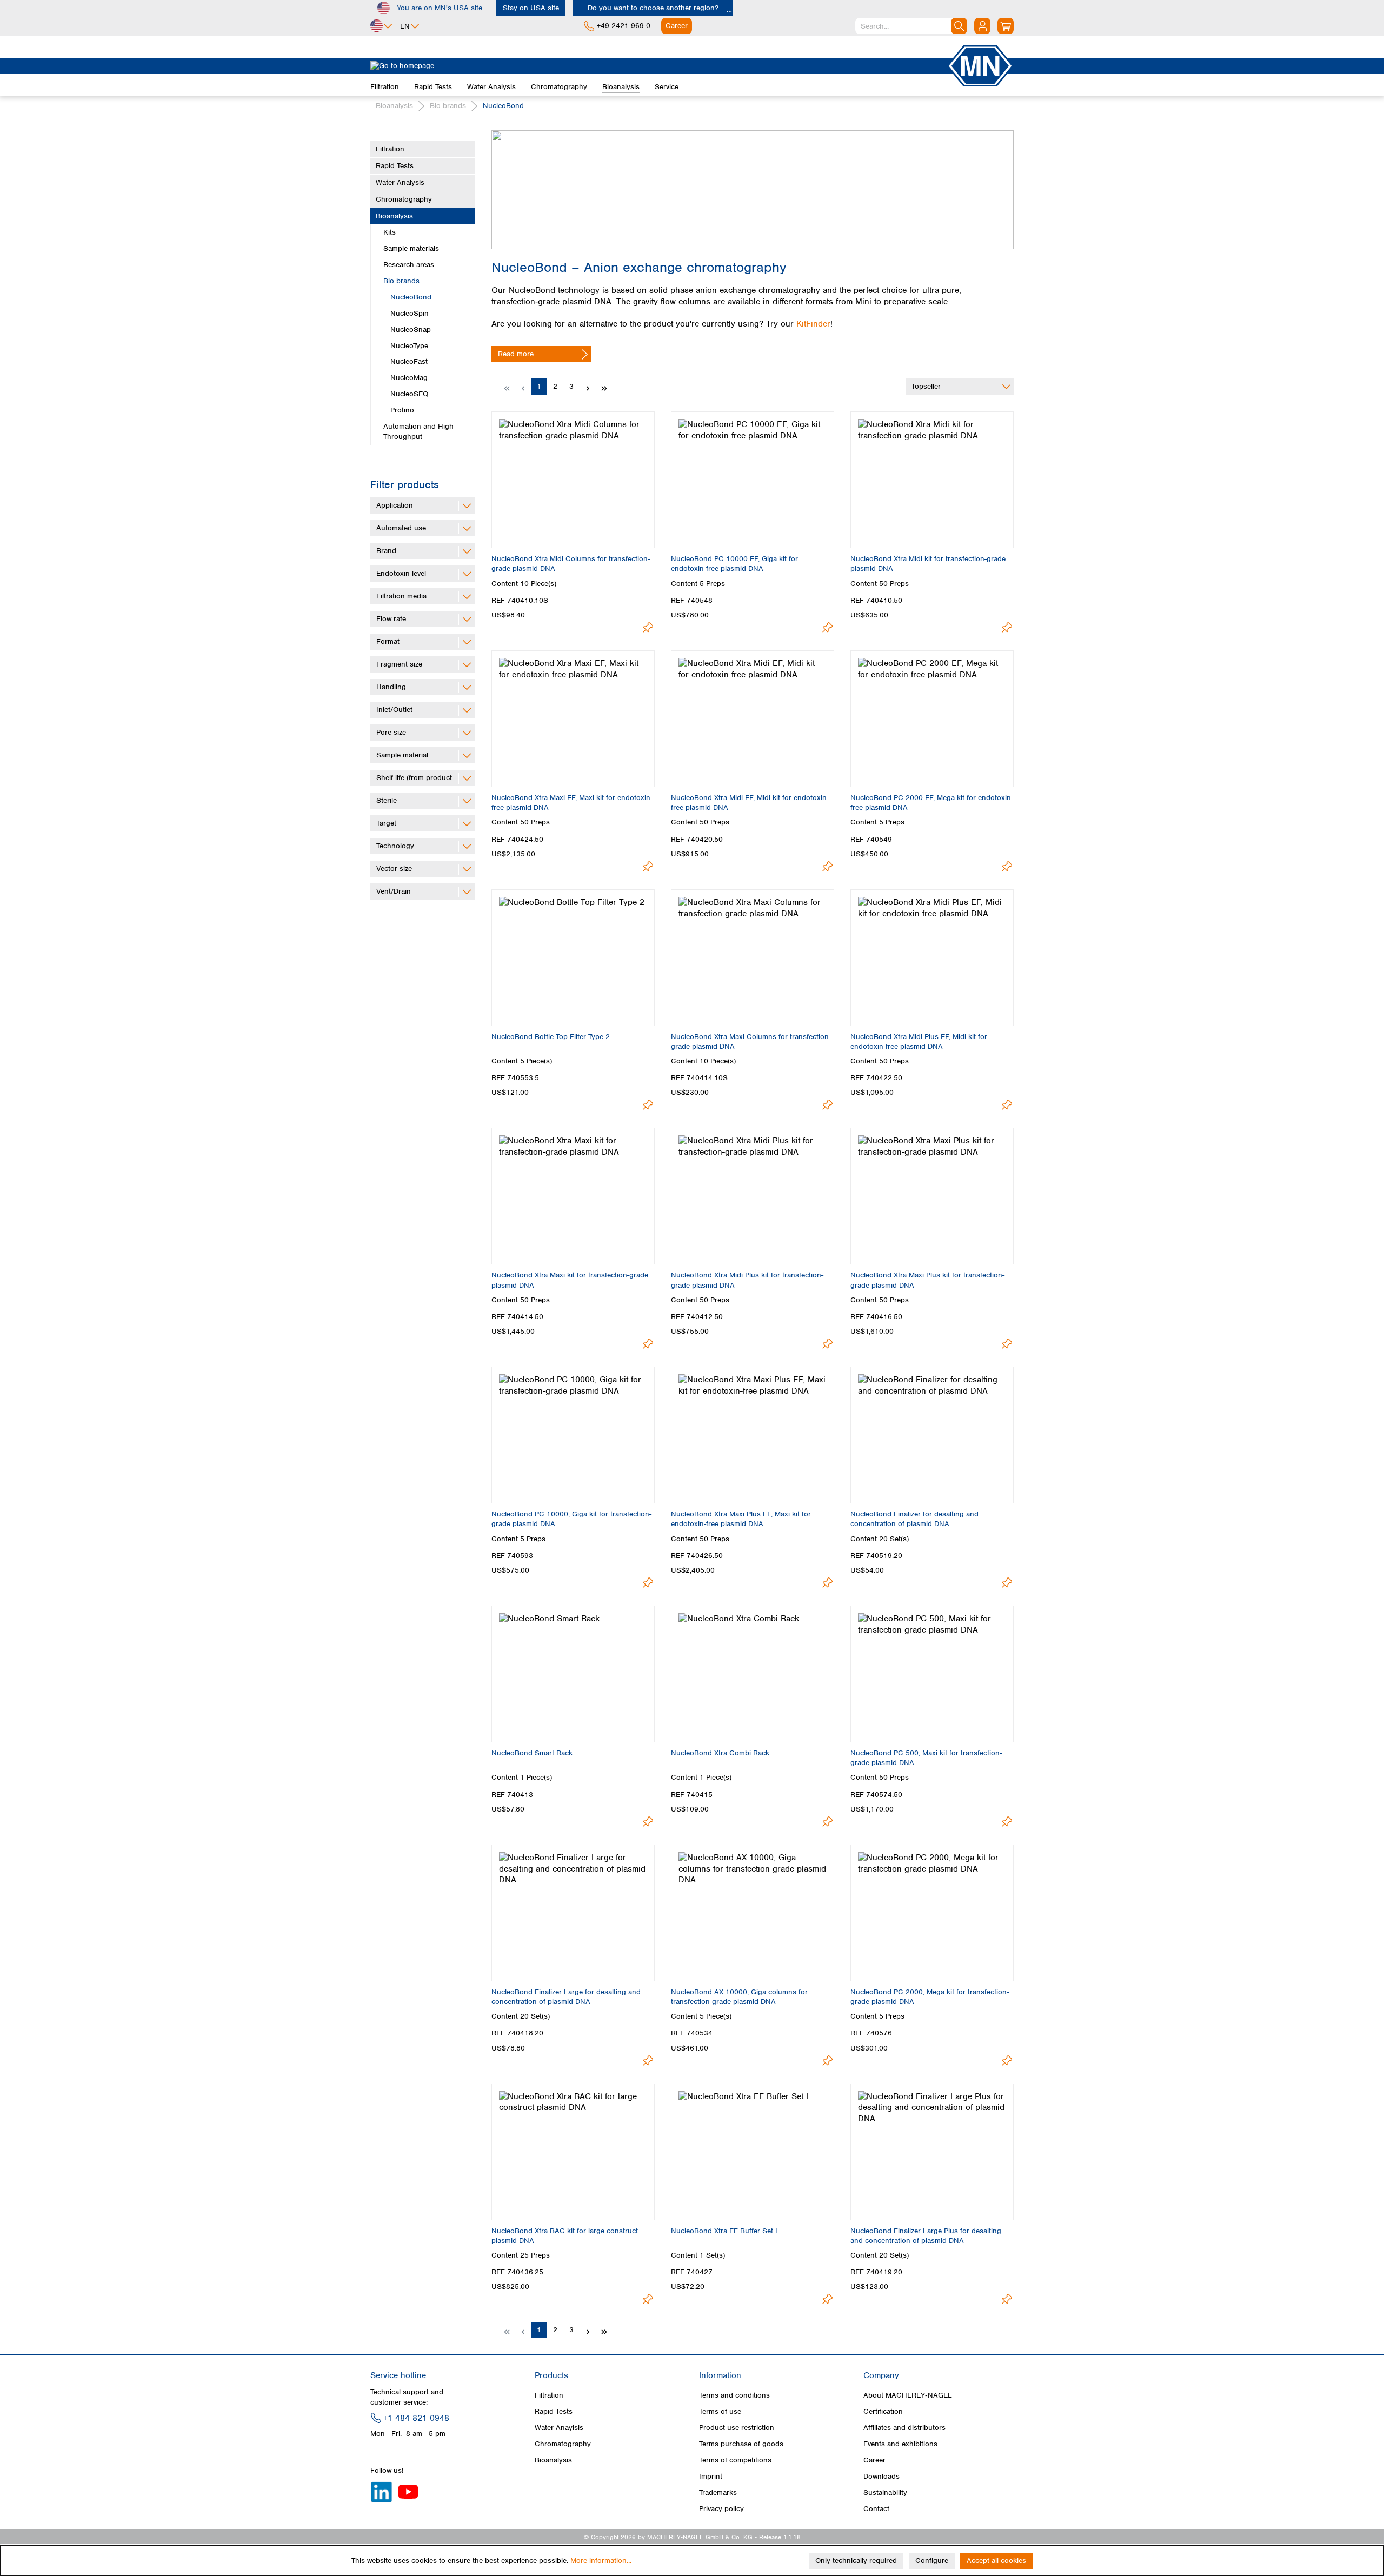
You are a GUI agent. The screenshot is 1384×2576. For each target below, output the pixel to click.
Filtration (390, 149)
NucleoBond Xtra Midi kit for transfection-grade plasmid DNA (928, 564)
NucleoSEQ (409, 394)
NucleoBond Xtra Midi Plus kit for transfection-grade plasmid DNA (747, 1280)
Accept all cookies (996, 2561)
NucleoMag (409, 378)
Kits (390, 232)
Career (874, 2460)
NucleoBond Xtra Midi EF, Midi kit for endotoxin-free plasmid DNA (750, 803)
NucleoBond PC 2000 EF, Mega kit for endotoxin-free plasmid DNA (932, 803)
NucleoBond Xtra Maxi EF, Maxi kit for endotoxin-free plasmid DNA (572, 803)
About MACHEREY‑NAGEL (908, 2395)
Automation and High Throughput (418, 431)
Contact (876, 2509)
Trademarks (718, 2492)
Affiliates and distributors (904, 2428)
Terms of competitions (735, 2460)
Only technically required (856, 2561)
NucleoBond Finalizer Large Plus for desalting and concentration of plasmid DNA (926, 2236)
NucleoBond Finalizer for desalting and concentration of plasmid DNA (914, 1519)
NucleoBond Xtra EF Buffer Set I (724, 2231)
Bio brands (401, 281)
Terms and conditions (734, 2395)
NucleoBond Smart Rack (532, 1753)
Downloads (881, 2476)
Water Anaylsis (559, 2428)
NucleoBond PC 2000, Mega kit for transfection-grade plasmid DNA (930, 1997)
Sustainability (885, 2492)
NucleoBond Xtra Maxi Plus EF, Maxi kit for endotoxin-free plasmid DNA (741, 1519)
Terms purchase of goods (741, 2444)
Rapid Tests (395, 166)
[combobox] (911, 26)
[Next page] (588, 387)
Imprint (711, 2476)
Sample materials (411, 248)
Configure (932, 2561)
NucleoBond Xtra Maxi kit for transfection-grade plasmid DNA (570, 1280)
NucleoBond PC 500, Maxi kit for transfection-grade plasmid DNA (926, 1758)
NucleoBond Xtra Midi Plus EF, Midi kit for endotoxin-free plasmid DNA (919, 1041)
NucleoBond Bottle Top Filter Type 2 (551, 1037)
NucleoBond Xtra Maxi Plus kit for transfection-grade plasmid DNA (927, 1280)
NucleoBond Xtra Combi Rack (720, 1753)
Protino (402, 410)
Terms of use (720, 2411)
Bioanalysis (394, 216)
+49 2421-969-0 (624, 26)
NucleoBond (411, 297)
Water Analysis (400, 182)
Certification (883, 2411)
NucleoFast (409, 361)
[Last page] (604, 387)
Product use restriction (737, 2428)
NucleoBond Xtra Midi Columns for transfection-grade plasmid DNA (571, 564)
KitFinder (813, 324)
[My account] (982, 26)
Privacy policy (721, 2509)
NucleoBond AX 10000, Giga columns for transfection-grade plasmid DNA (739, 1997)
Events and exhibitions (900, 2444)
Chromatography (404, 199)
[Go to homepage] (658, 66)
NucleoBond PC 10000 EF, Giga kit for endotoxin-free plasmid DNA (734, 564)
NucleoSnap (411, 330)
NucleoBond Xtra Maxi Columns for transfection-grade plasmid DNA (751, 1041)
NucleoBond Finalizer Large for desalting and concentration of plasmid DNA (566, 1997)
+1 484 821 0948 (416, 2418)
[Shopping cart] (1006, 26)
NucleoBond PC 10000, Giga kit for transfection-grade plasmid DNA (571, 1519)
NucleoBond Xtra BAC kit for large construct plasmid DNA (565, 2236)
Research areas (409, 265)
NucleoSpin (410, 313)
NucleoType (409, 346)
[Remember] (648, 627)
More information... (601, 2561)
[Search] (959, 26)
